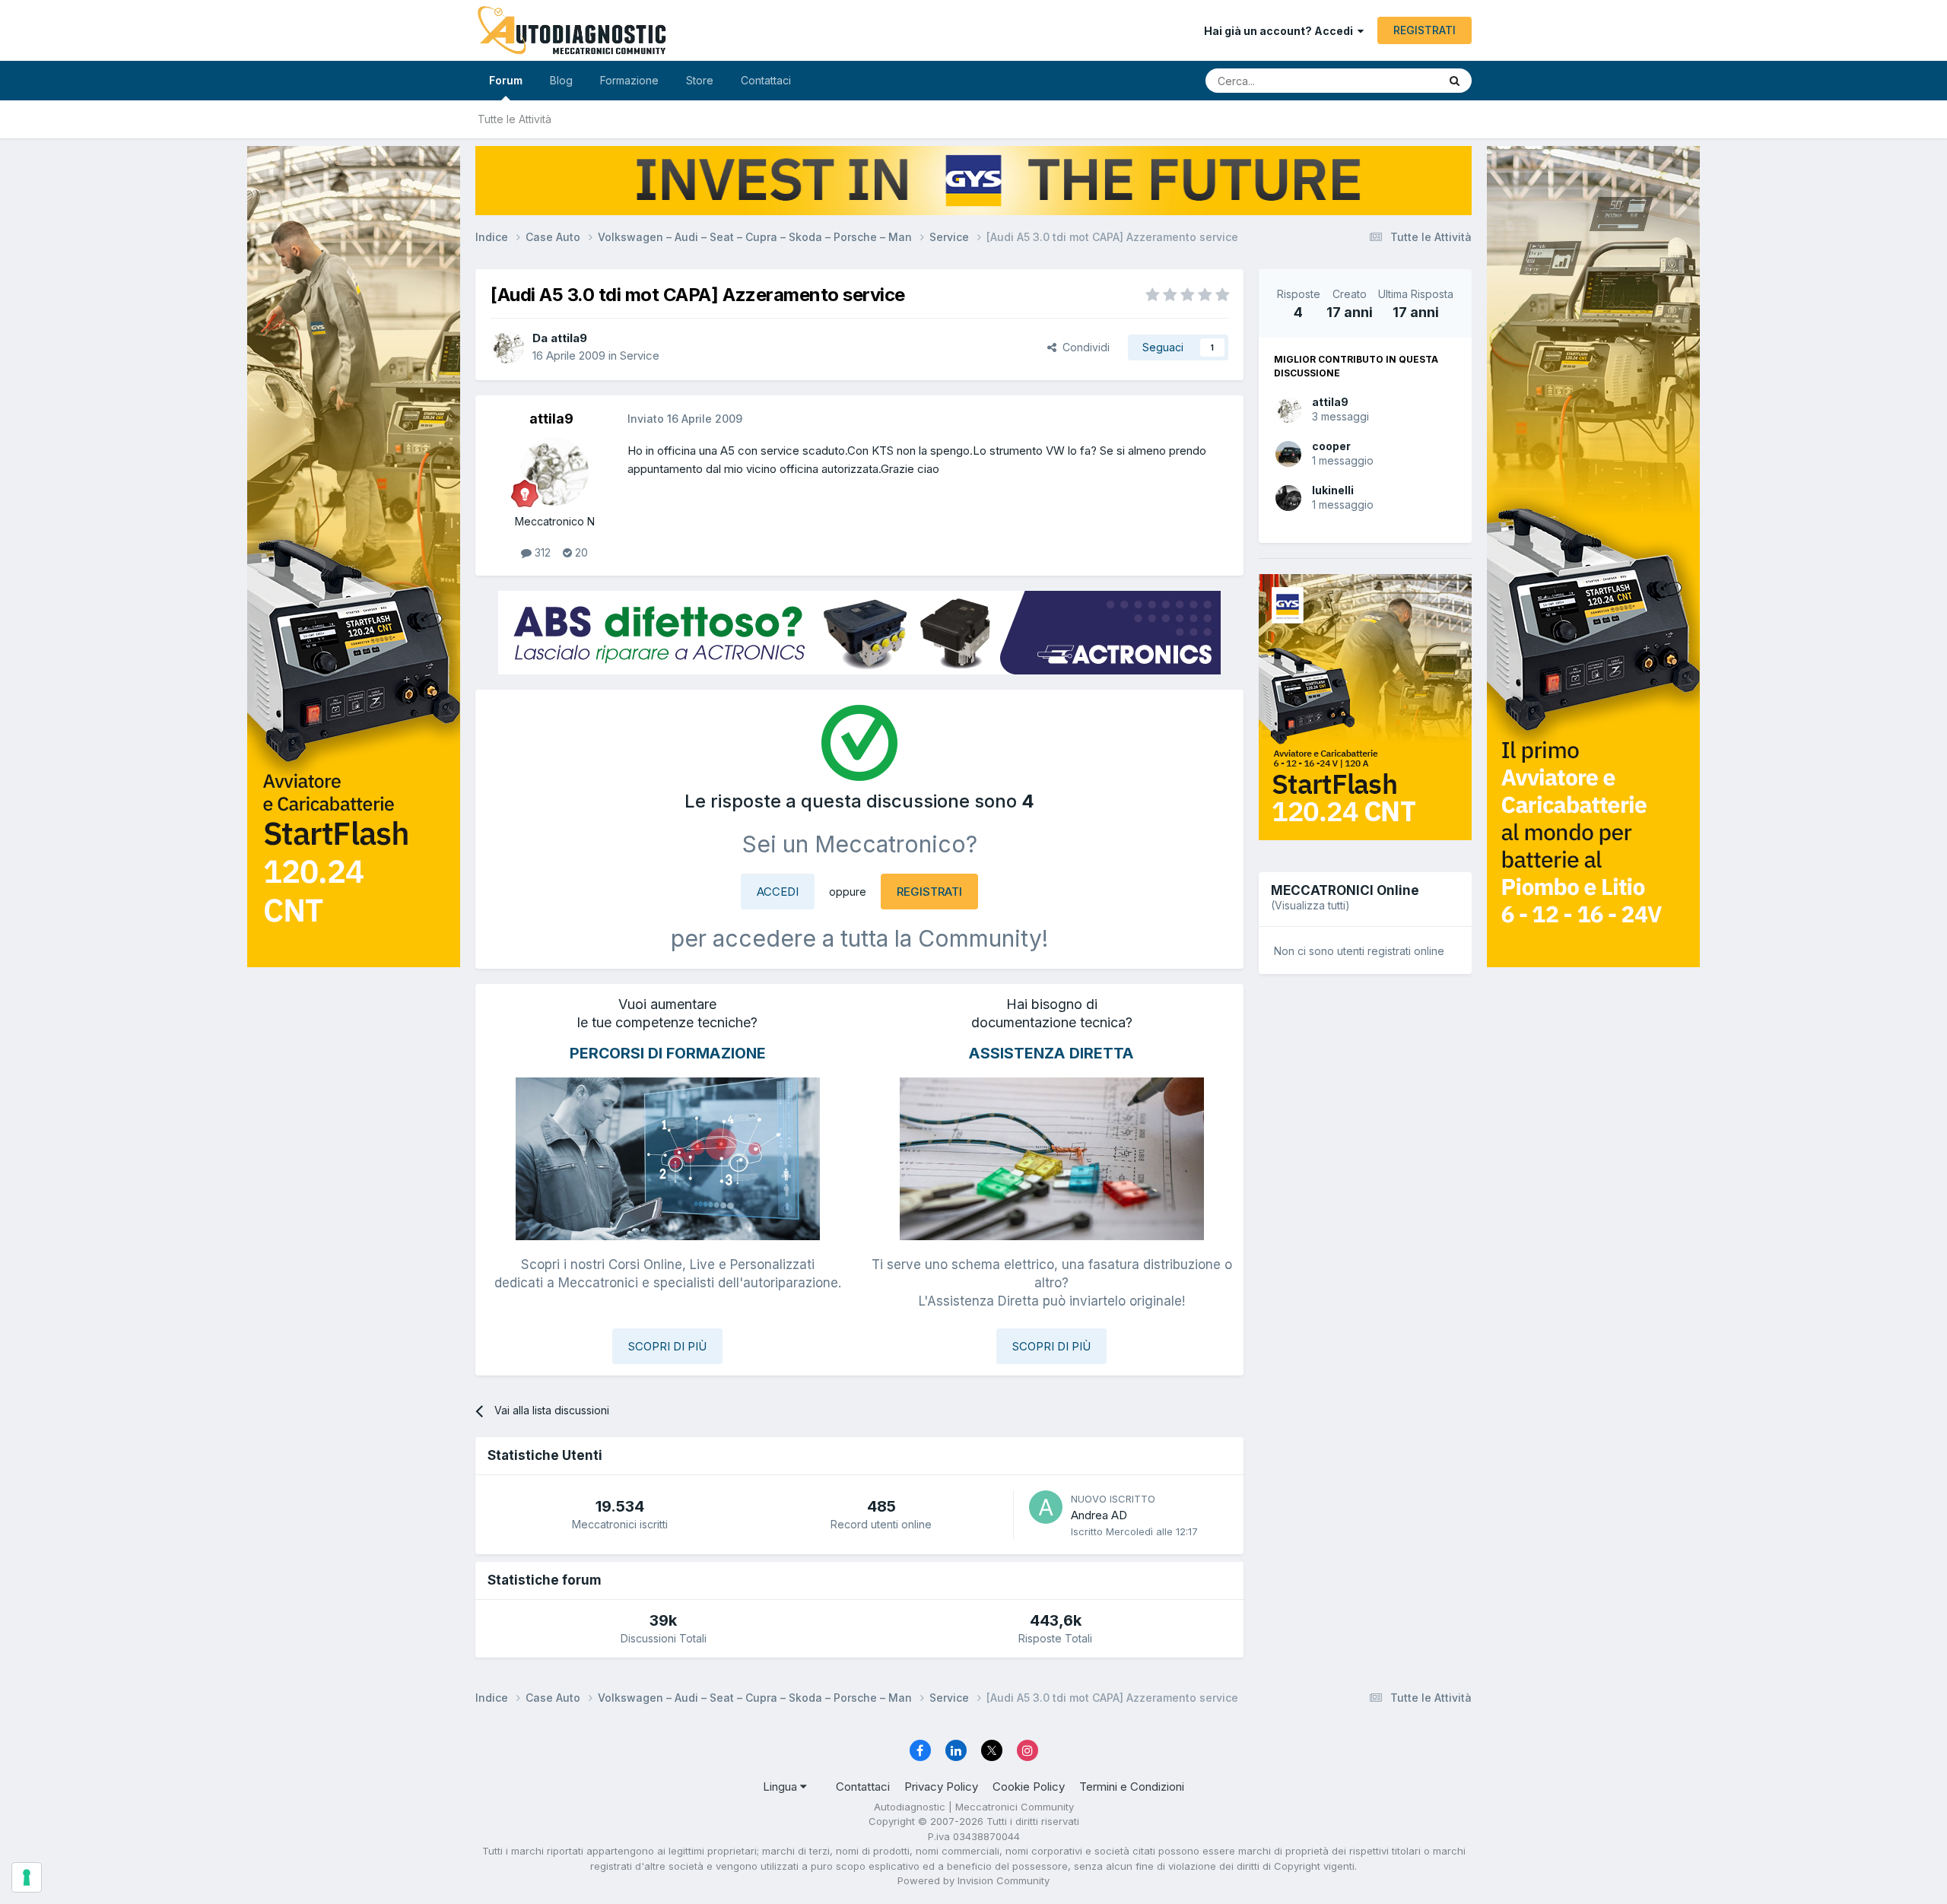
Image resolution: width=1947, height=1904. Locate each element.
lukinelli (1333, 490)
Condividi (1083, 347)
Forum (506, 80)
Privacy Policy (941, 1787)
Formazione (629, 80)
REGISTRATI (1425, 30)
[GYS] (354, 933)
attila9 (1330, 402)
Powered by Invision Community (973, 1880)
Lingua (781, 1787)
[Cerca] (1455, 81)
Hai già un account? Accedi (1281, 31)
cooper (1331, 446)
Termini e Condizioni (1132, 1787)
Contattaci (766, 80)
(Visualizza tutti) (1310, 905)
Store (700, 80)
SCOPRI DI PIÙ (667, 1346)
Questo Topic (1386, 80)
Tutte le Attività (515, 119)
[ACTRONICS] (859, 633)
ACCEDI (778, 892)
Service (640, 355)
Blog (561, 80)
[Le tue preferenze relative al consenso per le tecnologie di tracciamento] (27, 1877)
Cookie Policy (1029, 1787)
